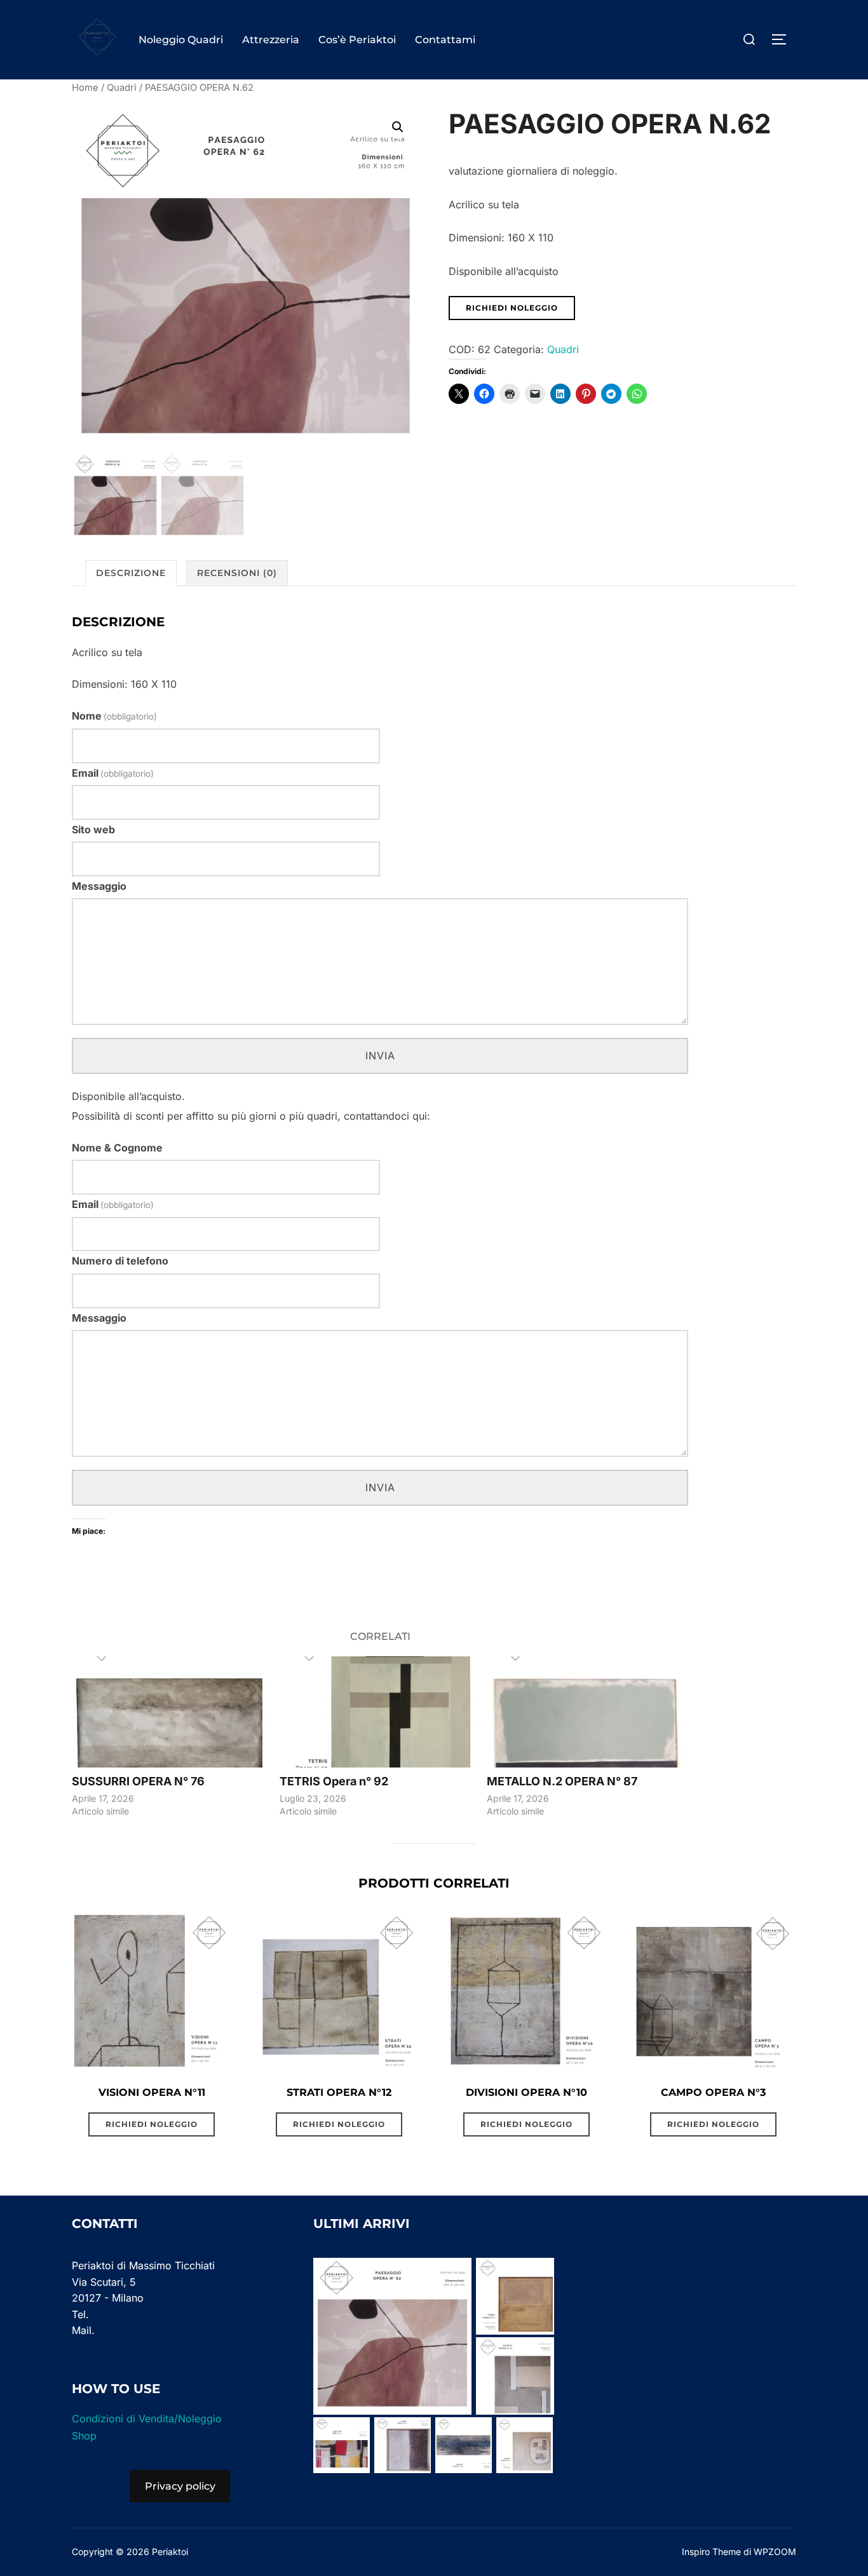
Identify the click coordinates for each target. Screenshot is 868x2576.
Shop (84, 2436)
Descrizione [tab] (131, 573)
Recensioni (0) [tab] (237, 573)
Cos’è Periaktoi (357, 40)
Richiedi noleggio (512, 308)
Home (85, 88)
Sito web (93, 829)
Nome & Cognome (117, 1148)
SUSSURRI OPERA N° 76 (138, 1781)
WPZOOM (775, 2552)
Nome (114, 716)
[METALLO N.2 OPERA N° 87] (584, 1712)
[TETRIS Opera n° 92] (377, 1712)
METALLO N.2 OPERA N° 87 (562, 1781)
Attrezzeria (271, 40)
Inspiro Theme (711, 2552)
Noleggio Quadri (181, 40)
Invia (380, 1056)
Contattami (445, 40)
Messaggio (99, 886)
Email (113, 773)
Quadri (122, 88)
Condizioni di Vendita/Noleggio (147, 2418)
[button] (398, 127)
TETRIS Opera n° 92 (334, 1781)
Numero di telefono (120, 1261)
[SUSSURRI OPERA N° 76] (169, 1712)
